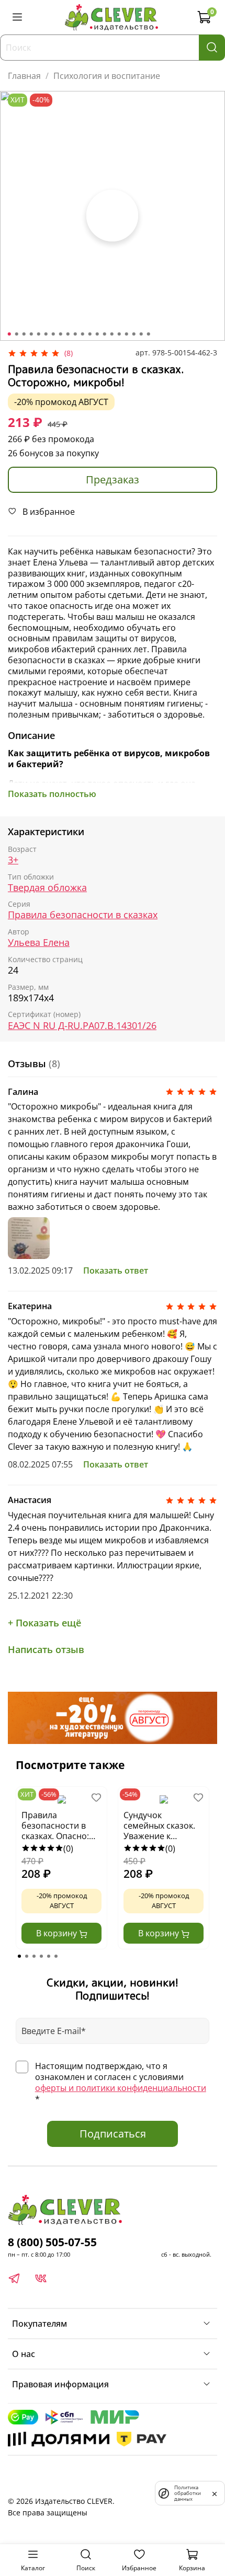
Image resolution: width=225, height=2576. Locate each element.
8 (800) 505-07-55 (52, 2242)
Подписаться (113, 2134)
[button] (19, 1956)
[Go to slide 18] (134, 334)
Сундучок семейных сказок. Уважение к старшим (159, 1826)
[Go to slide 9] (68, 334)
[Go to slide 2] (17, 334)
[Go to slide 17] (127, 334)
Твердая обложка (47, 888)
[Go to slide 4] (31, 334)
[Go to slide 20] (149, 334)
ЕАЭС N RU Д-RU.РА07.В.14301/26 (82, 1026)
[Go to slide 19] (141, 334)
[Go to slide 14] (105, 334)
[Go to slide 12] (90, 334)
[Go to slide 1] (9, 334)
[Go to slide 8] (61, 334)
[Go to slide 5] (39, 334)
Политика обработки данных (188, 2493)
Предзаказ (113, 480)
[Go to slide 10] (75, 334)
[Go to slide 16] (119, 334)
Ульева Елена (39, 943)
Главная (24, 76)
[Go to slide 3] (24, 334)
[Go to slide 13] (97, 334)
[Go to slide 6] (46, 334)
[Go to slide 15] (112, 334)
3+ (13, 860)
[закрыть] (215, 2493)
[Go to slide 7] (53, 334)
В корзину (58, 1933)
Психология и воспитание (107, 76)
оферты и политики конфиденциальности (121, 2088)
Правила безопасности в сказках (83, 915)
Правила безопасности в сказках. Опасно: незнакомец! (55, 1826)
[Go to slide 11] (83, 334)
